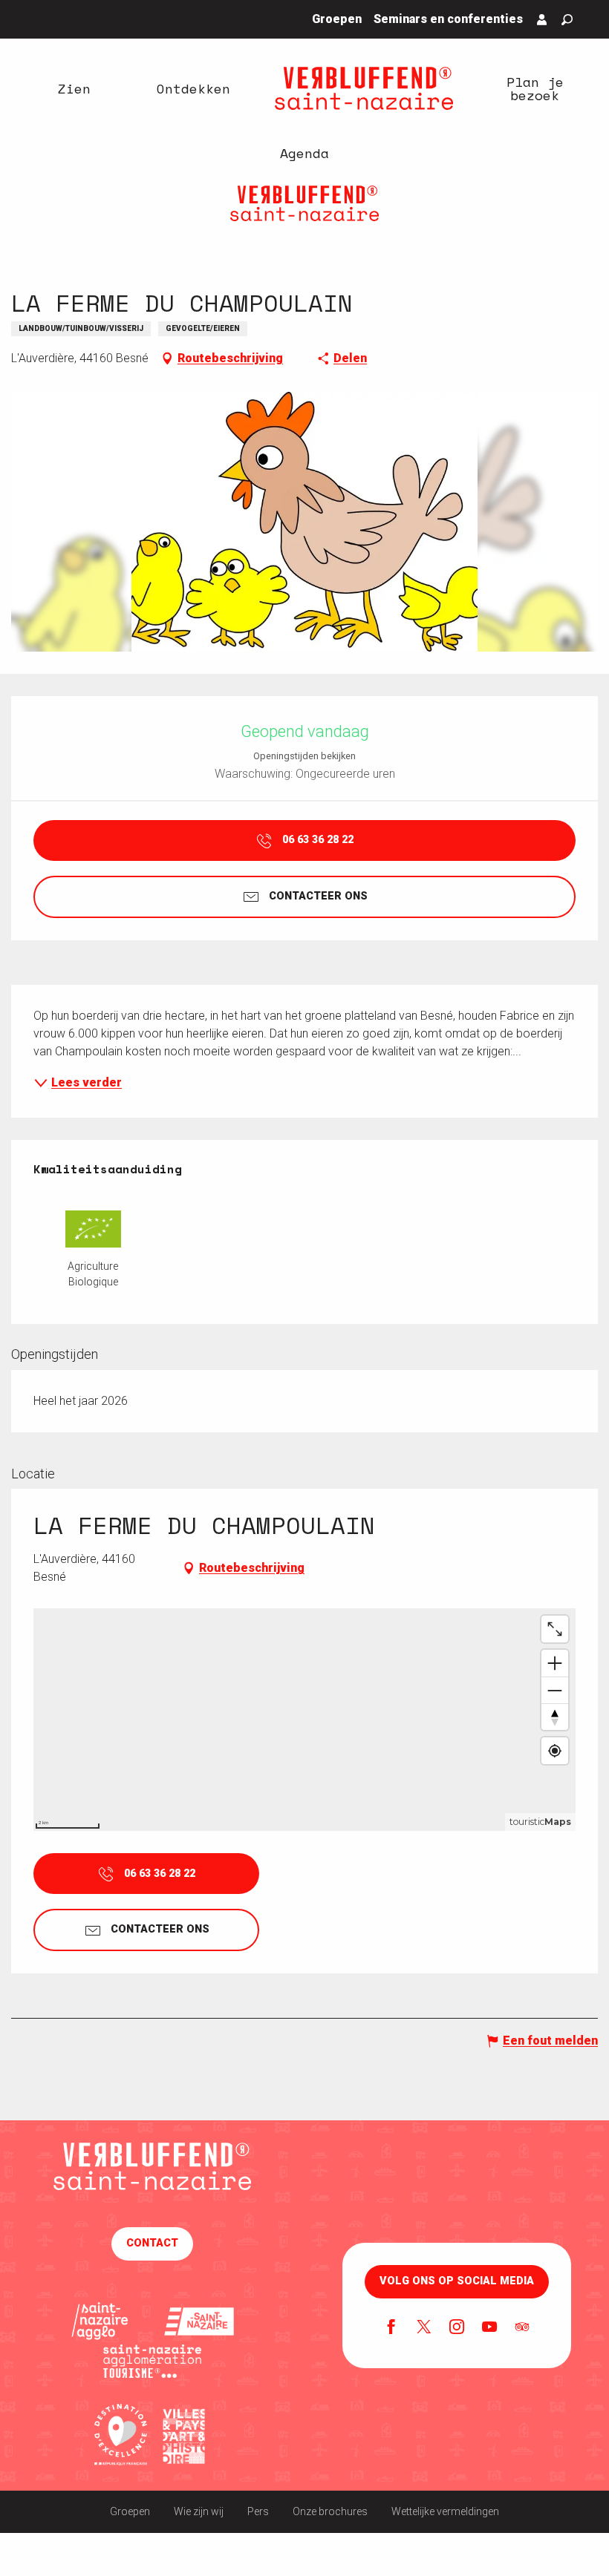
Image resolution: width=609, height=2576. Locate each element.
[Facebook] (391, 2328)
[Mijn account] (542, 19)
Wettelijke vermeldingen (445, 2511)
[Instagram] (457, 2328)
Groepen (130, 2511)
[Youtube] (489, 2328)
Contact (152, 2243)
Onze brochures (330, 2511)
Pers (258, 2511)
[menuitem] (74, 88)
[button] (567, 20)
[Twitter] (424, 2328)
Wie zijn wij (199, 2511)
